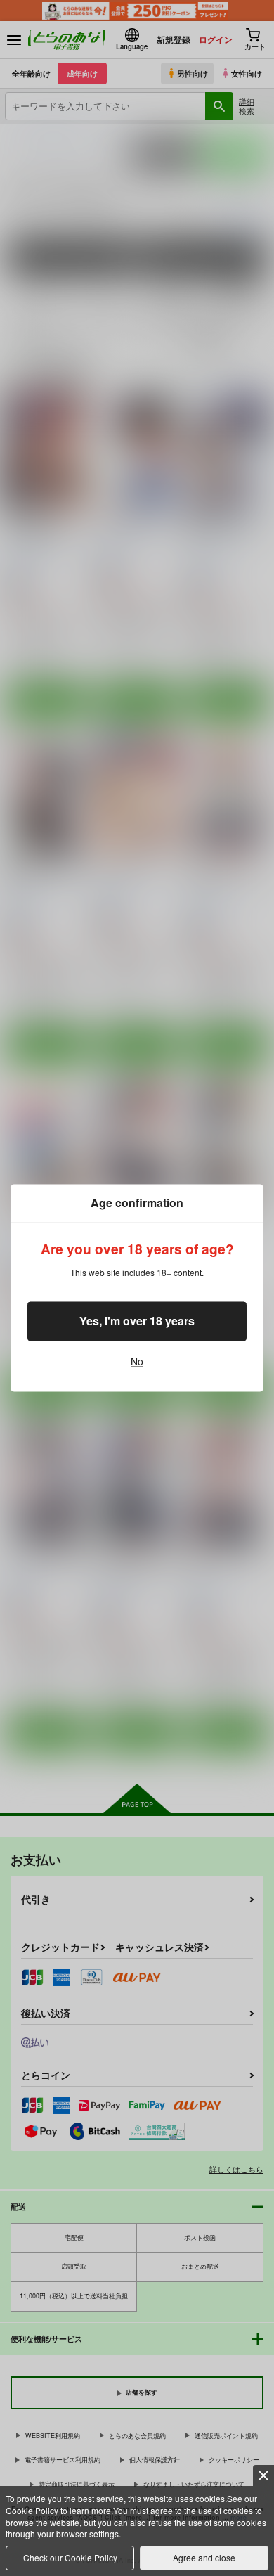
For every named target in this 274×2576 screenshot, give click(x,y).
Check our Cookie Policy (70, 2557)
